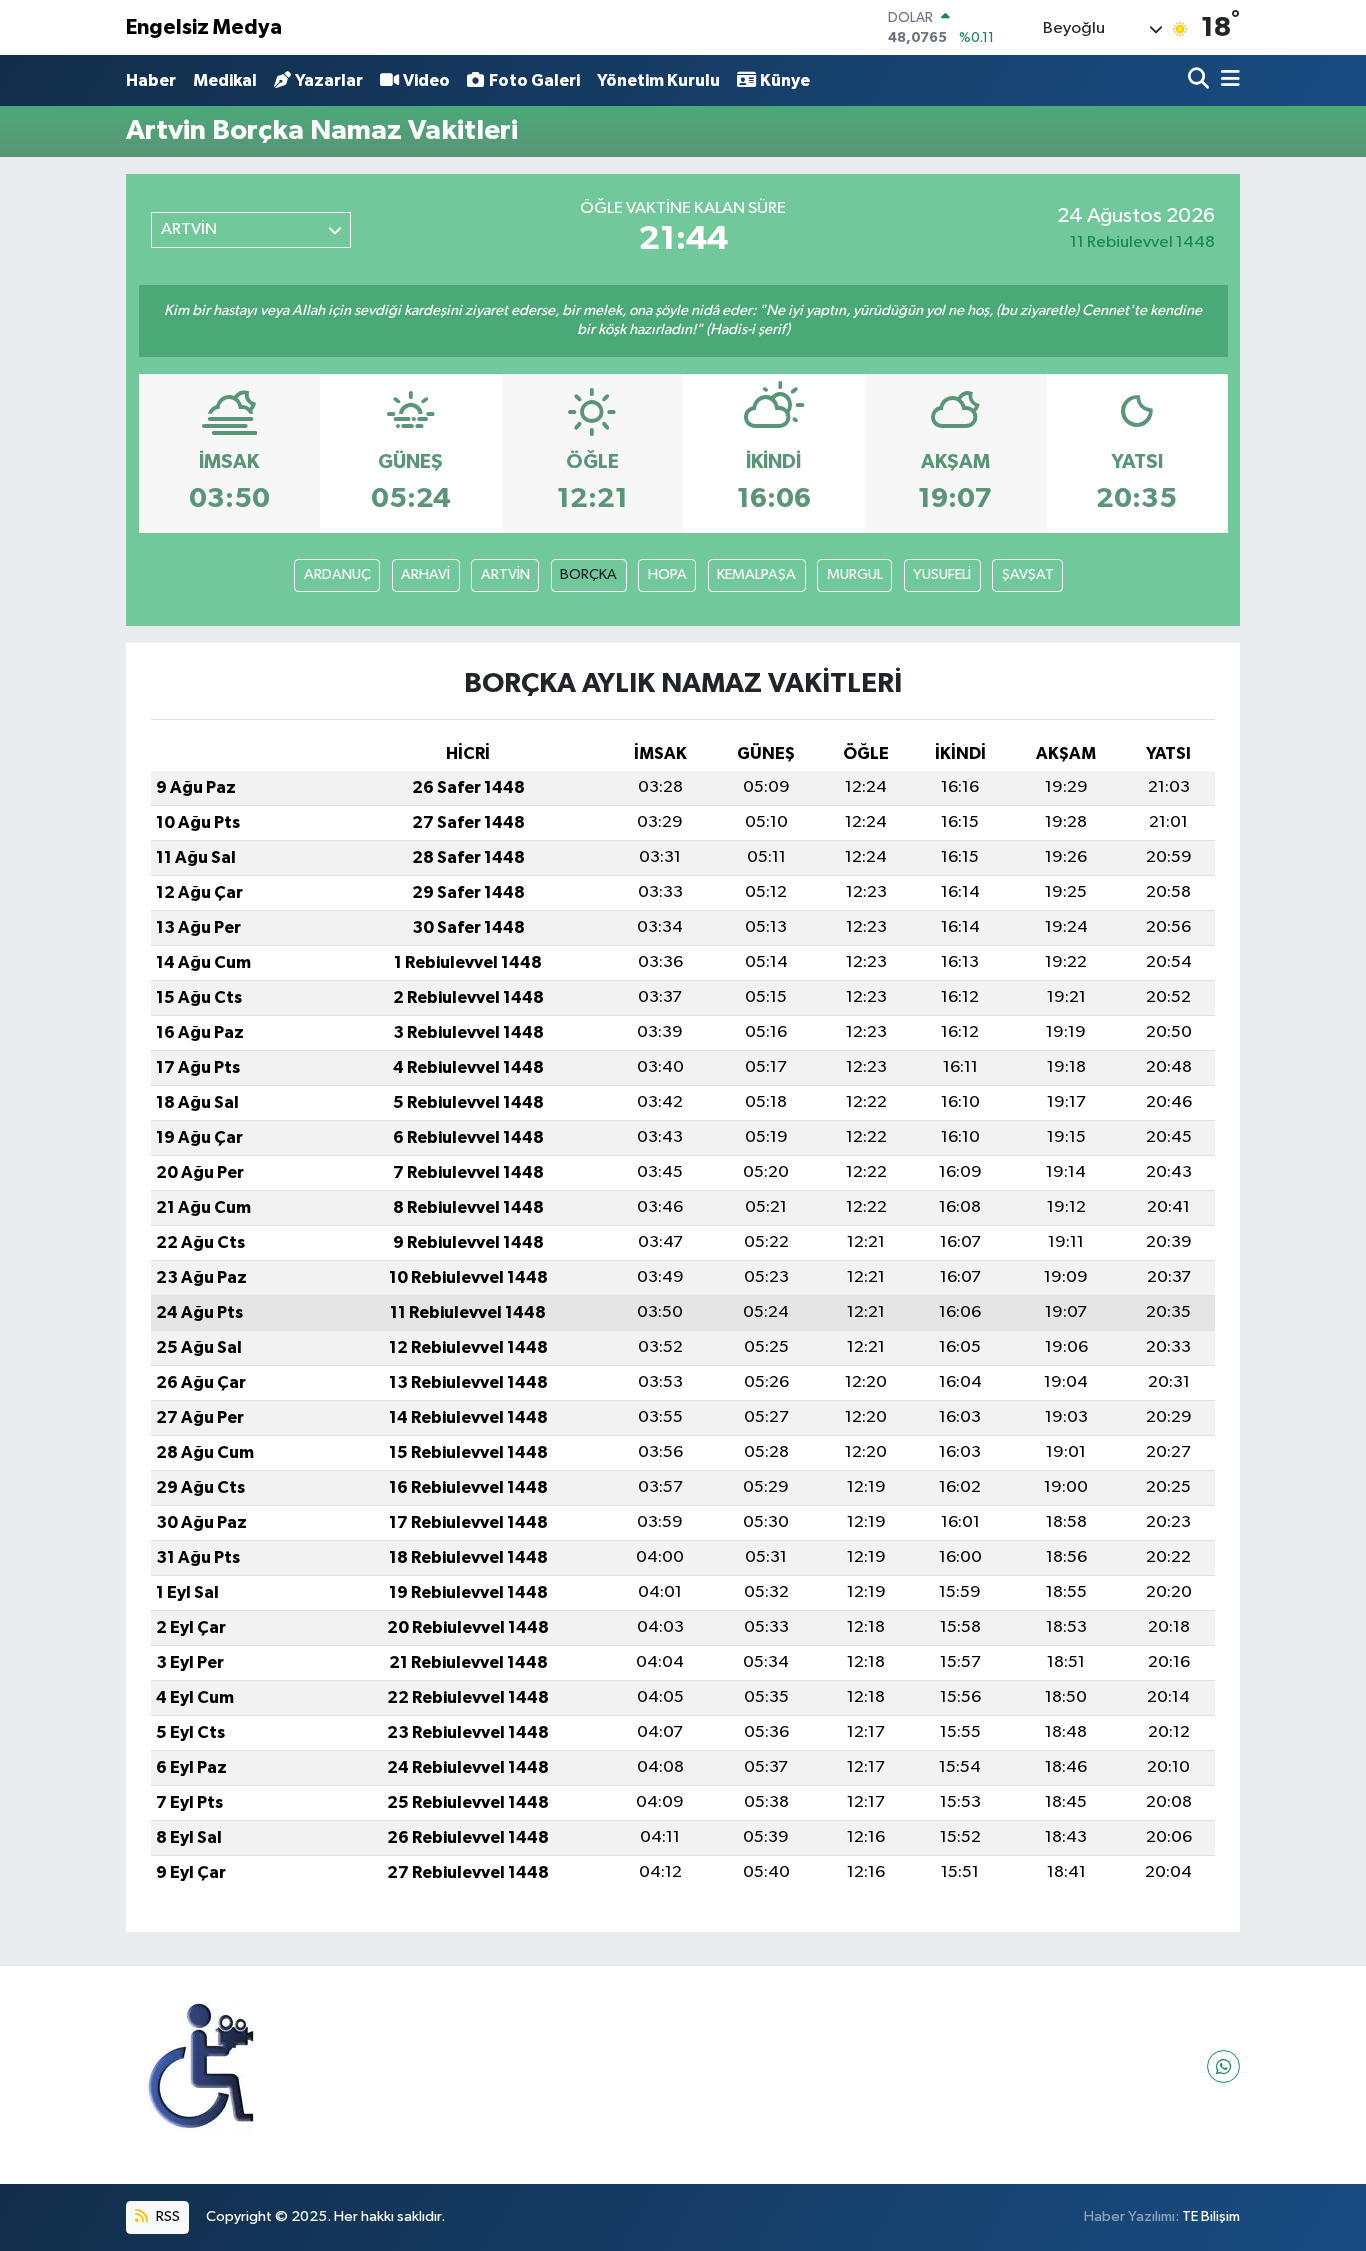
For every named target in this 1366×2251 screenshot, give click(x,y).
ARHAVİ (425, 574)
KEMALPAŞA (756, 574)
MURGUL (855, 574)
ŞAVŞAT (1028, 574)
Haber (151, 80)
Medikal (225, 80)
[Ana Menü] (1227, 80)
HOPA (667, 574)
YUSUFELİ (942, 574)
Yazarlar (329, 80)
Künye (785, 80)
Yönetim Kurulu (658, 80)
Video (426, 80)
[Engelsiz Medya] (201, 2066)
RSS (166, 2216)
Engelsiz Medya (204, 27)
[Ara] (1200, 80)
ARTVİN (505, 574)
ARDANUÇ (337, 574)
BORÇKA (588, 574)
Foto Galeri (534, 80)
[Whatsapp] (1223, 2066)
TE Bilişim (1211, 2216)
